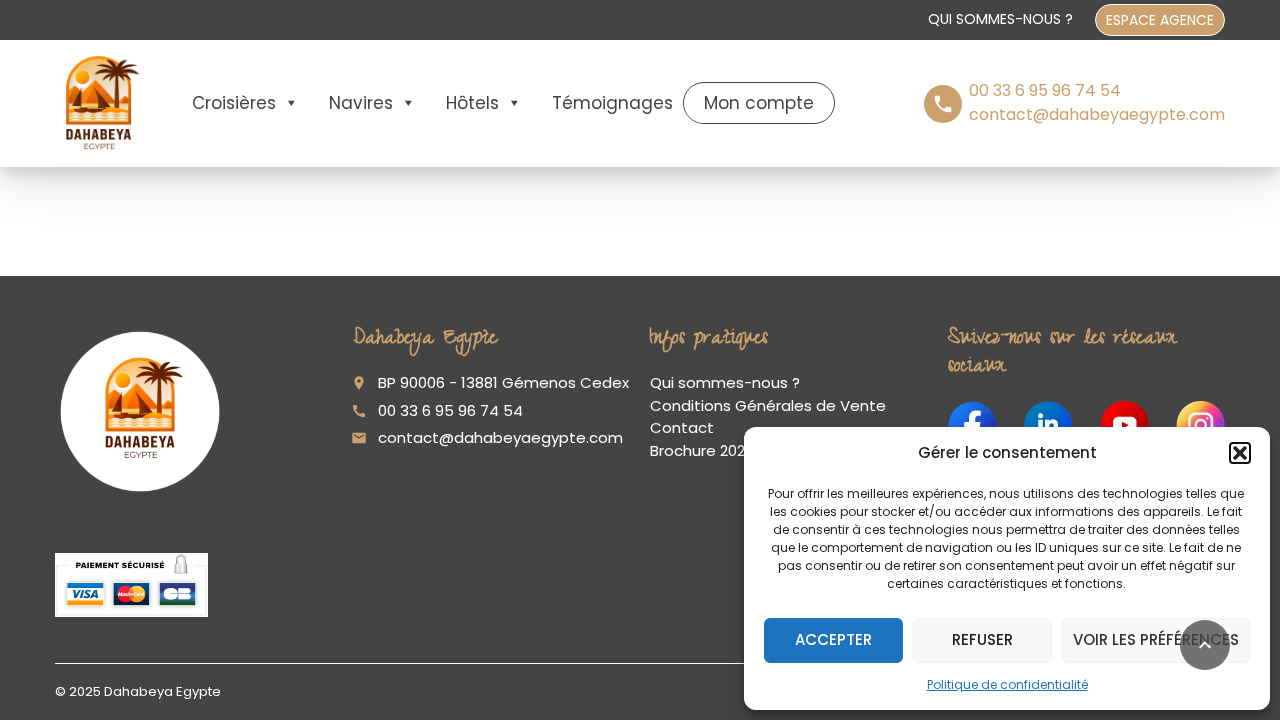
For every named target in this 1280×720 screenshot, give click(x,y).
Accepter (833, 639)
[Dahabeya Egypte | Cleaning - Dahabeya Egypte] (98, 102)
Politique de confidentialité (1007, 684)
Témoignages (612, 103)
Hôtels (472, 103)
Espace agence (1160, 20)
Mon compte (759, 103)
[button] (1240, 453)
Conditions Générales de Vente (768, 405)
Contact (682, 427)
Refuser (982, 639)
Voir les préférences (1156, 639)
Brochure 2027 (702, 450)
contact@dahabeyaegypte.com (500, 437)
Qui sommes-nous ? (1000, 19)
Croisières (234, 103)
